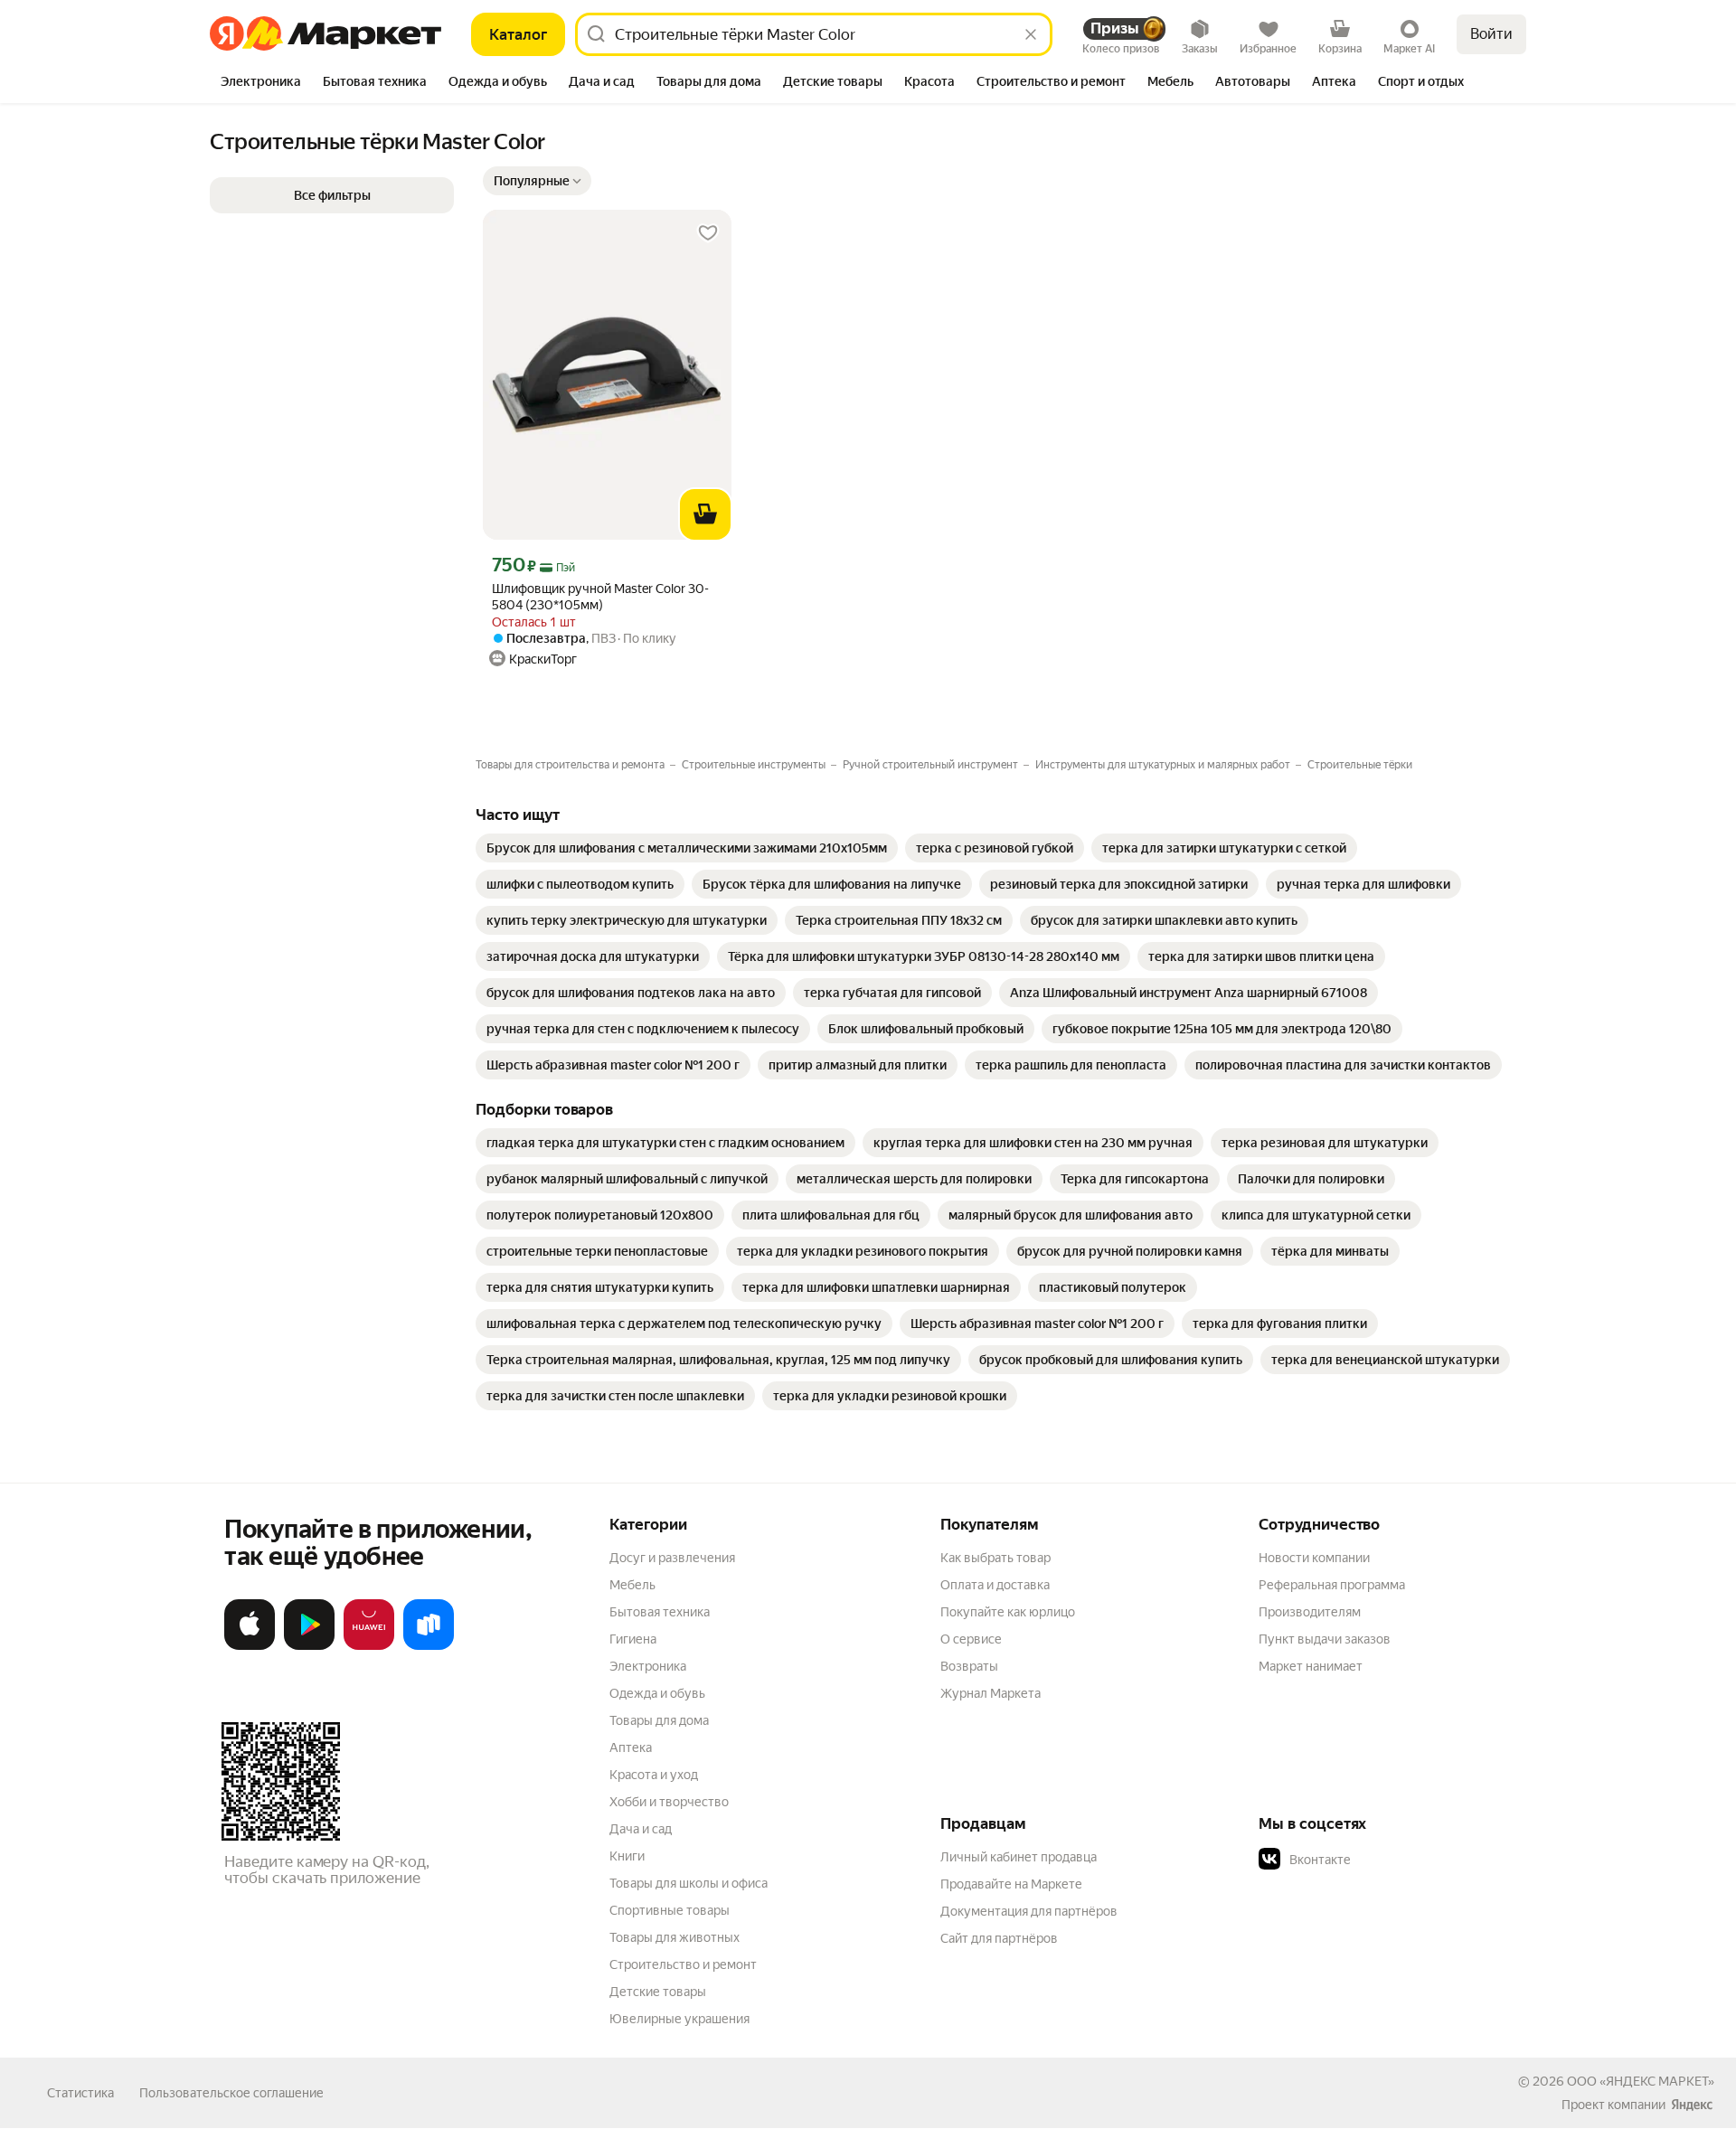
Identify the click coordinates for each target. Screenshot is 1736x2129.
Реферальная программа (1332, 1585)
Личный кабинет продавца (1019, 1857)
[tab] (261, 83)
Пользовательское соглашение (231, 2093)
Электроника (648, 1666)
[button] (537, 181)
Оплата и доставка (995, 1585)
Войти (1491, 34)
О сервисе (971, 1639)
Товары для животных (675, 1937)
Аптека (631, 1747)
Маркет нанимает (1311, 1666)
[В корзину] (705, 514)
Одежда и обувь (657, 1693)
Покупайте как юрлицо (1008, 1612)
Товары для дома (659, 1720)
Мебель (632, 1585)
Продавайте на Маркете (1011, 1884)
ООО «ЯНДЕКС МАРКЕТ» (1641, 2081)
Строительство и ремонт (683, 1964)
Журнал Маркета (991, 1693)
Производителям (1310, 1612)
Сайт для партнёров (999, 1938)
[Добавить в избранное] (708, 233)
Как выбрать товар (995, 1558)
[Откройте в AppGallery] (369, 1646)
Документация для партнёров (1029, 1911)
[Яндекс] (1692, 2105)
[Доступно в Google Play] (309, 1646)
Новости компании (1314, 1558)
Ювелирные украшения (679, 2019)
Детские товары (658, 1992)
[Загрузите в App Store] (250, 1646)
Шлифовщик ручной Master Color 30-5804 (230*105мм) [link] (600, 597)
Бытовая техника (660, 1612)
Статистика (80, 2093)
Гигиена (633, 1639)
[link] (687, 848)
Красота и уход (654, 1775)
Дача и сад (641, 1829)
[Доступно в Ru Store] (429, 1646)
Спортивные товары (670, 1910)
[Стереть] (1031, 34)
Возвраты (969, 1666)
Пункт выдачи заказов (1325, 1639)
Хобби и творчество (669, 1802)
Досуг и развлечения (672, 1558)
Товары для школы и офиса (689, 1883)
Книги (627, 1856)
